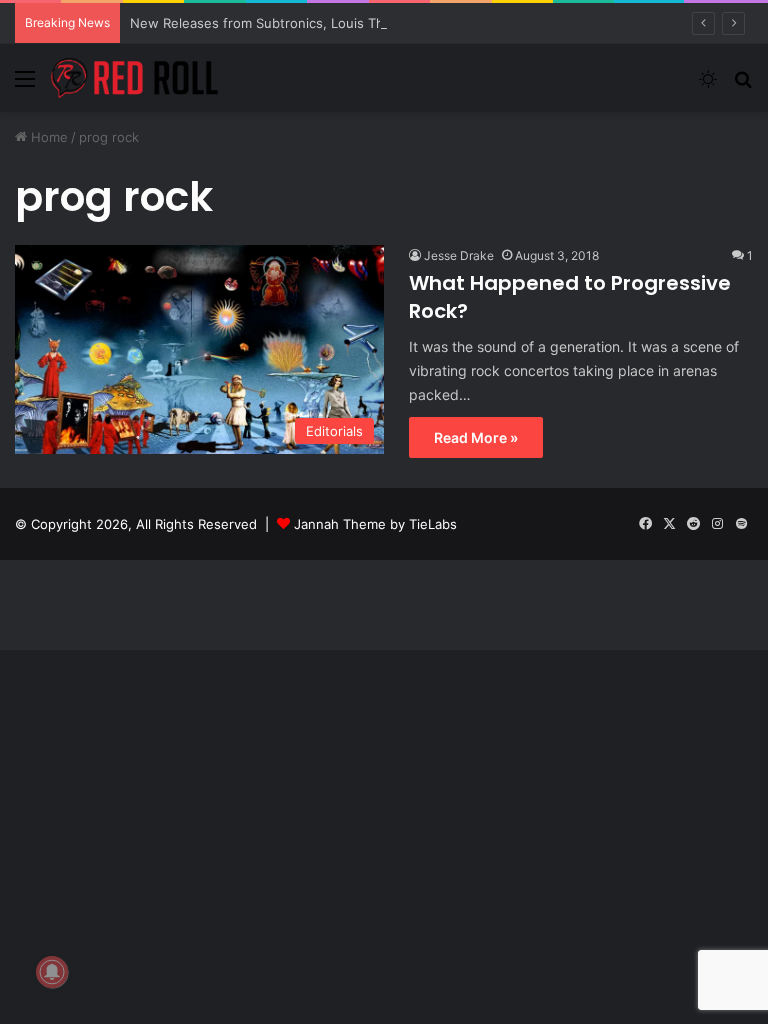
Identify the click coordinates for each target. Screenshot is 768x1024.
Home (47, 137)
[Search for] (743, 85)
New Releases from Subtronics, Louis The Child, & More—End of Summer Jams (377, 23)
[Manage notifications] (52, 972)
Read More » (476, 437)
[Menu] (25, 85)
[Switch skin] (708, 85)
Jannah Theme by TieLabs (375, 524)
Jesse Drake (459, 255)
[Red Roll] (135, 78)
